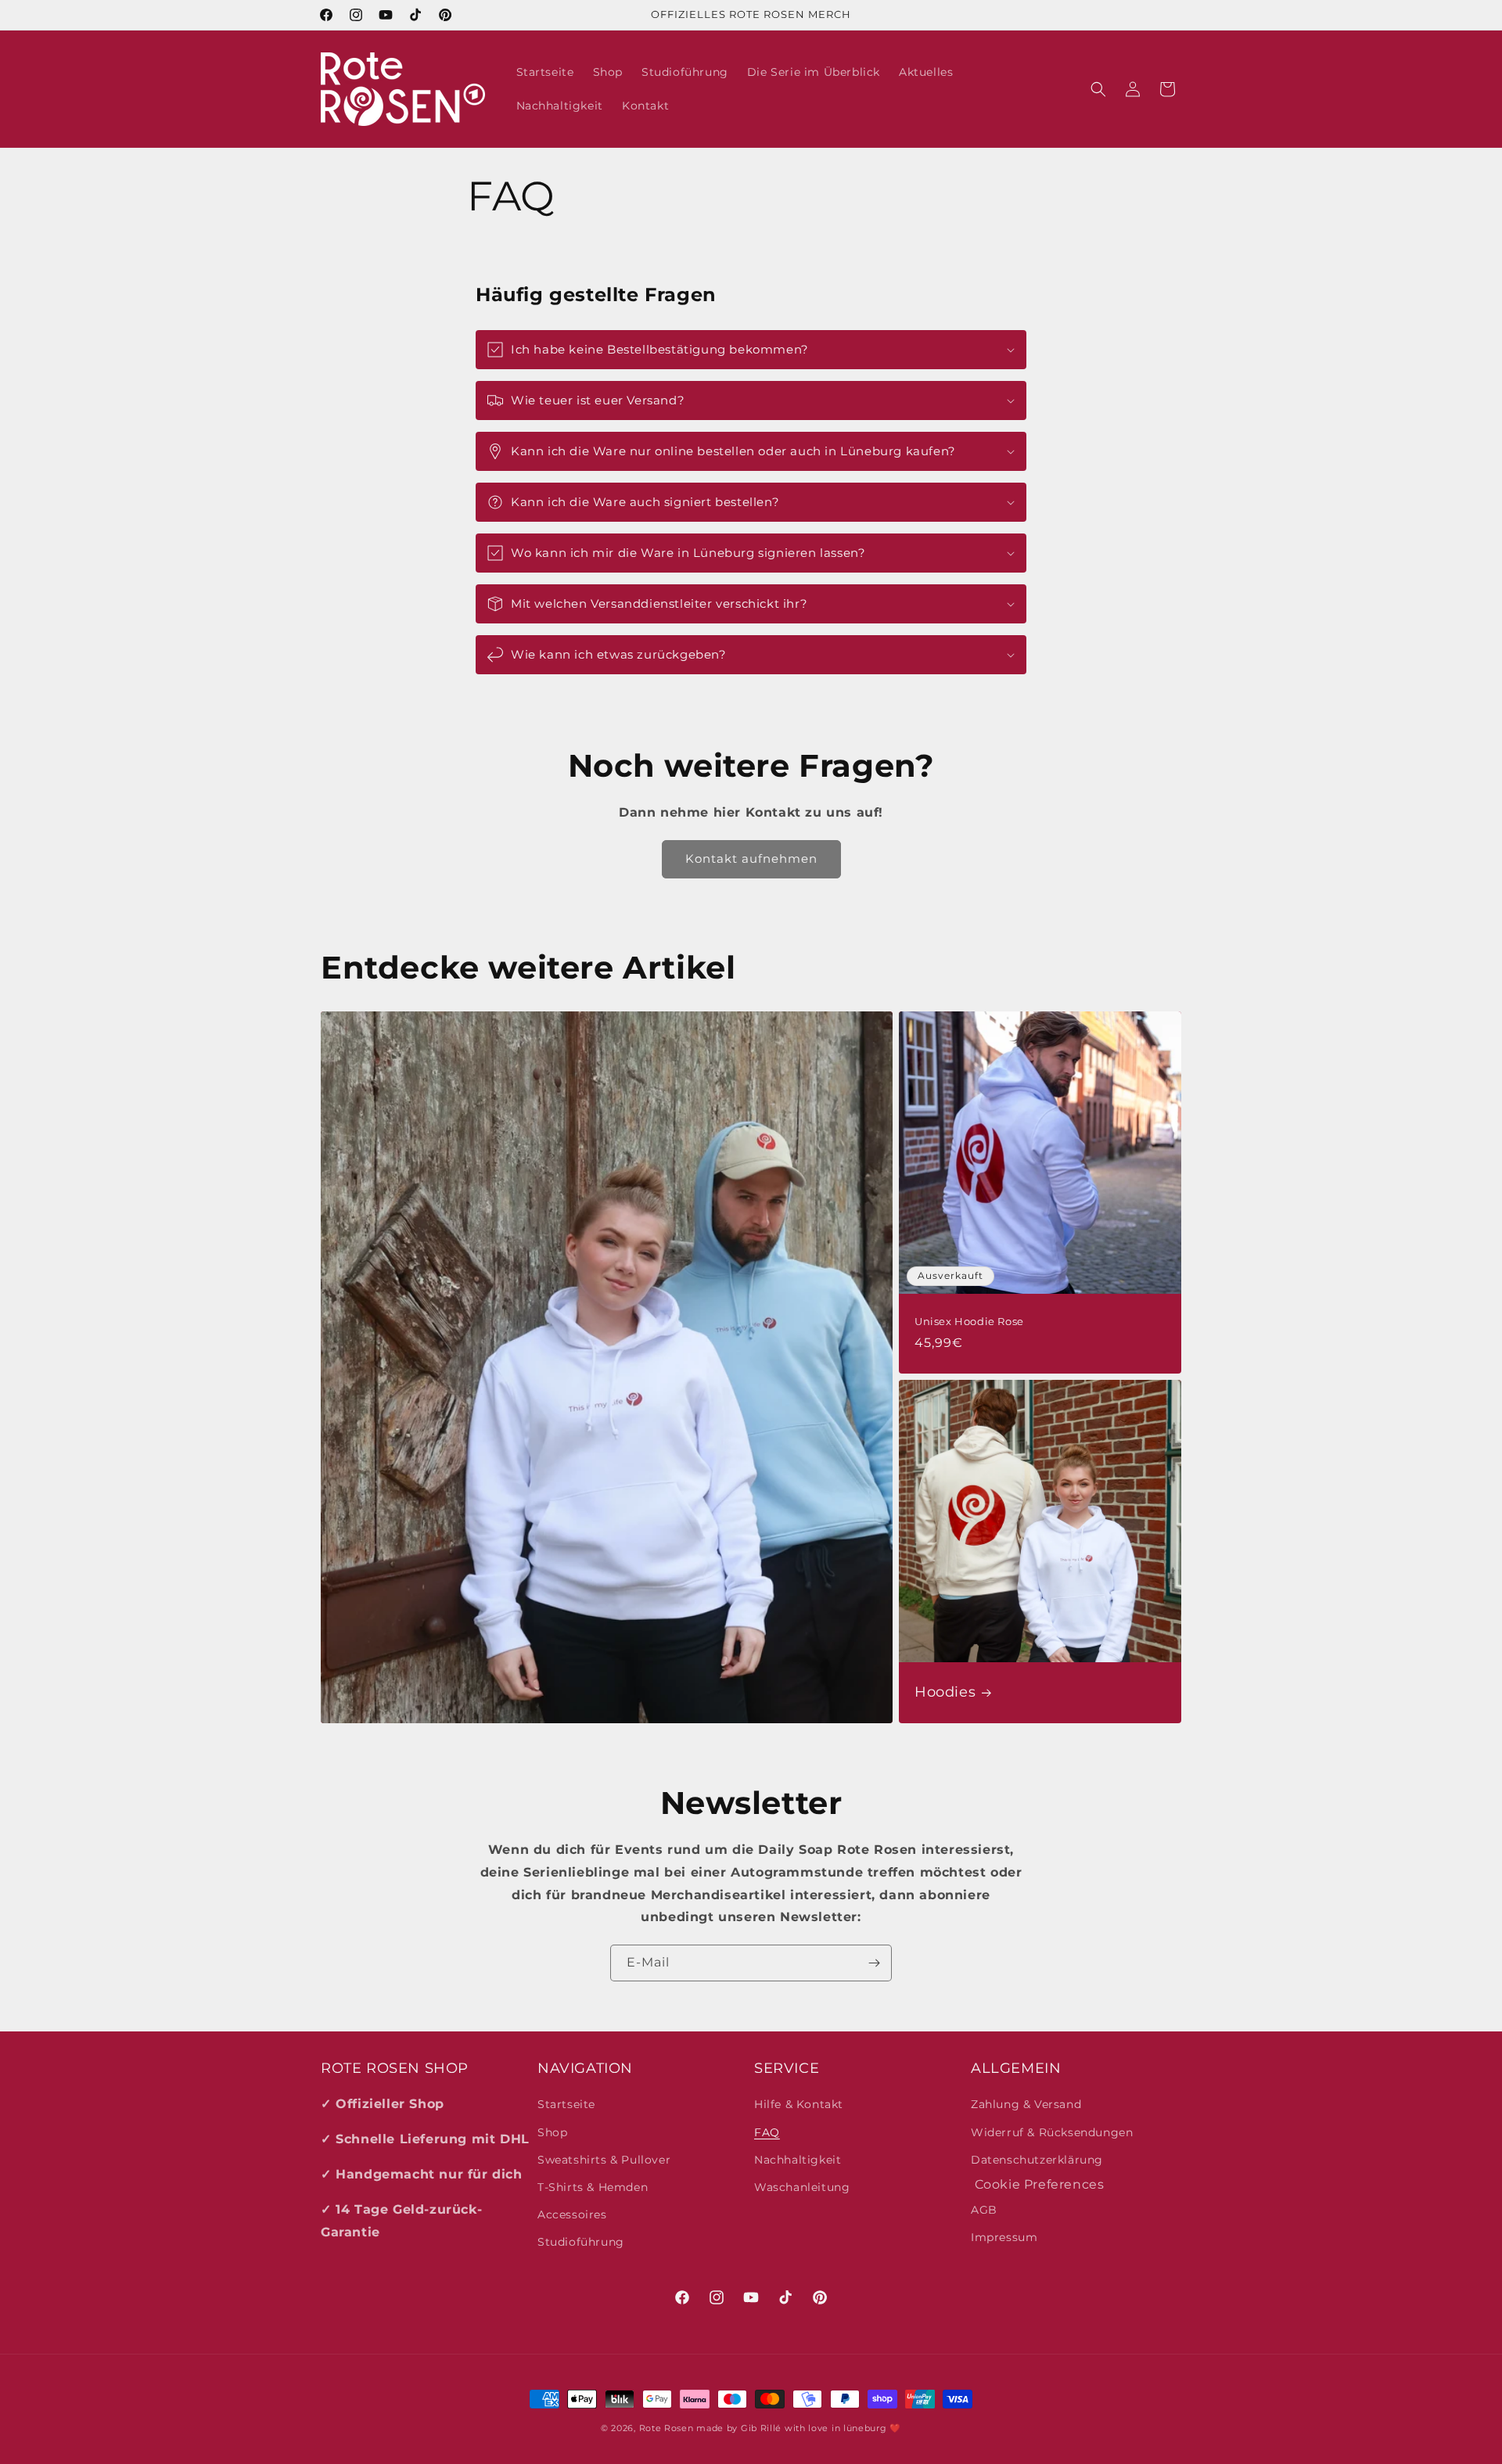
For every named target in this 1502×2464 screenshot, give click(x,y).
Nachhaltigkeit (798, 2160)
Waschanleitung (802, 2187)
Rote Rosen (667, 2428)
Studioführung (581, 2242)
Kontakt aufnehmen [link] (751, 858)
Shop (552, 2132)
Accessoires (572, 2214)
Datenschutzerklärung (1037, 2160)
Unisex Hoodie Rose (969, 1321)
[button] (1098, 89)
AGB (984, 2210)
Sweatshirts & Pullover (604, 2160)
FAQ (767, 2132)
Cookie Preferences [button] (1037, 2184)
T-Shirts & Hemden (593, 2187)
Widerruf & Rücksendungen (1052, 2132)
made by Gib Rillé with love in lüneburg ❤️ (799, 2428)
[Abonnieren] (874, 1963)
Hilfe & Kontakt (799, 2104)
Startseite (566, 2104)
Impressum (1004, 2237)
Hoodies (945, 1692)
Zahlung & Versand (1026, 2104)
